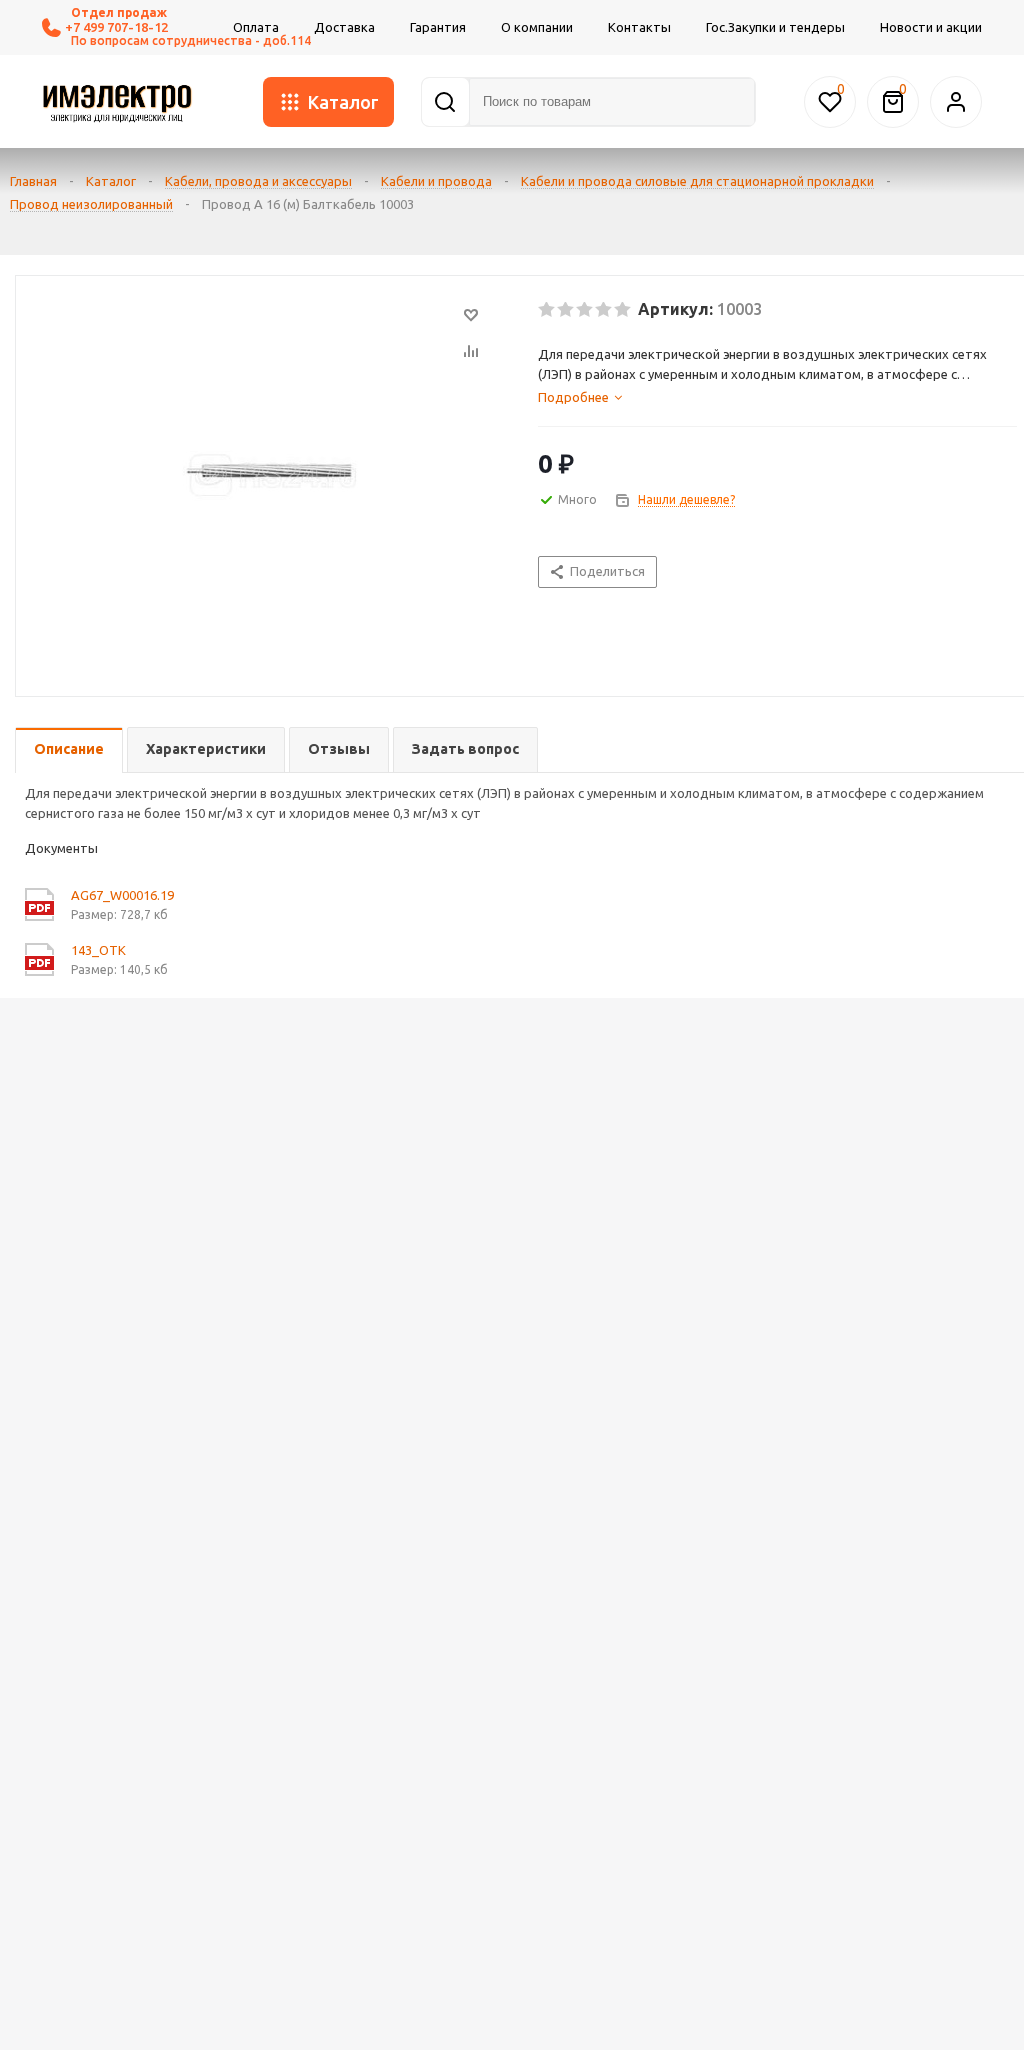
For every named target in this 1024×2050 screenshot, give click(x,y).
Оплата (256, 27)
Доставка (344, 27)
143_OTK (98, 950)
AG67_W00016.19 (122, 895)
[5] (623, 310)
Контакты (639, 27)
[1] (547, 310)
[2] (566, 310)
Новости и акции (931, 27)
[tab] (777, 397)
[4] (604, 310)
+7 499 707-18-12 (116, 27)
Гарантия (438, 27)
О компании (537, 27)
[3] (585, 310)
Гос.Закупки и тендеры (775, 27)
